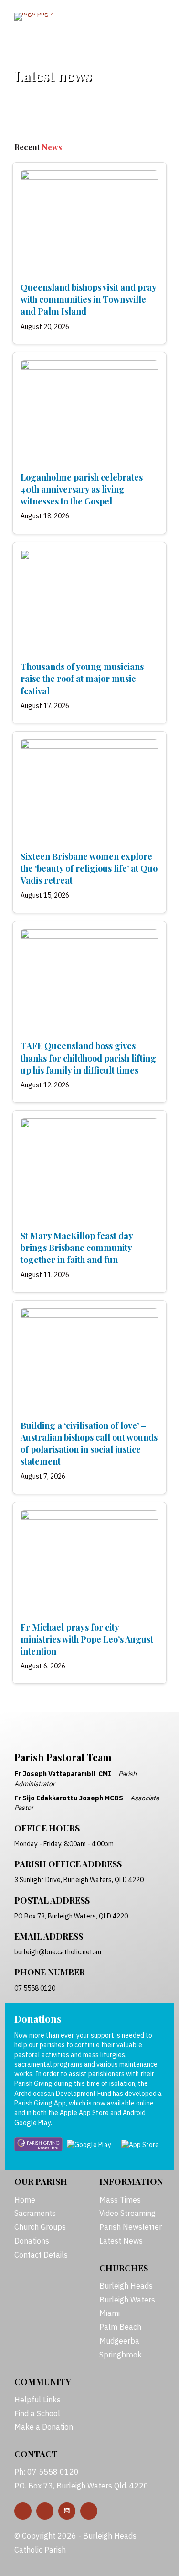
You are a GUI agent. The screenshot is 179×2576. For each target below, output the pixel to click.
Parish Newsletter (131, 2227)
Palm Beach (120, 2327)
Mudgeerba (119, 2341)
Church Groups (40, 2227)
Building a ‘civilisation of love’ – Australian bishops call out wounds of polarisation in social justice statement (89, 1444)
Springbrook (121, 2355)
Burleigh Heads (126, 2286)
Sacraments (35, 2213)
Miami (110, 2313)
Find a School (37, 2413)
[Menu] (140, 18)
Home (25, 2200)
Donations (32, 2241)
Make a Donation (44, 2427)
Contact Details (41, 2255)
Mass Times (120, 2200)
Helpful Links (37, 2400)
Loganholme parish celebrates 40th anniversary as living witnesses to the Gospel (82, 489)
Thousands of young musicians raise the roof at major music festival (82, 679)
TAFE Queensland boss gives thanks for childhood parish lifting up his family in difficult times (88, 1058)
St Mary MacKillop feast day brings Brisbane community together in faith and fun (77, 1248)
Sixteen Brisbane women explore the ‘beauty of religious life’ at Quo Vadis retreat (89, 868)
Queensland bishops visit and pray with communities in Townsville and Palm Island (88, 299)
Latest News (121, 2241)
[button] (23, 2511)
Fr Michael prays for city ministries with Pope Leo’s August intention (87, 1639)
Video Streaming (127, 2213)
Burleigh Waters (127, 2300)
